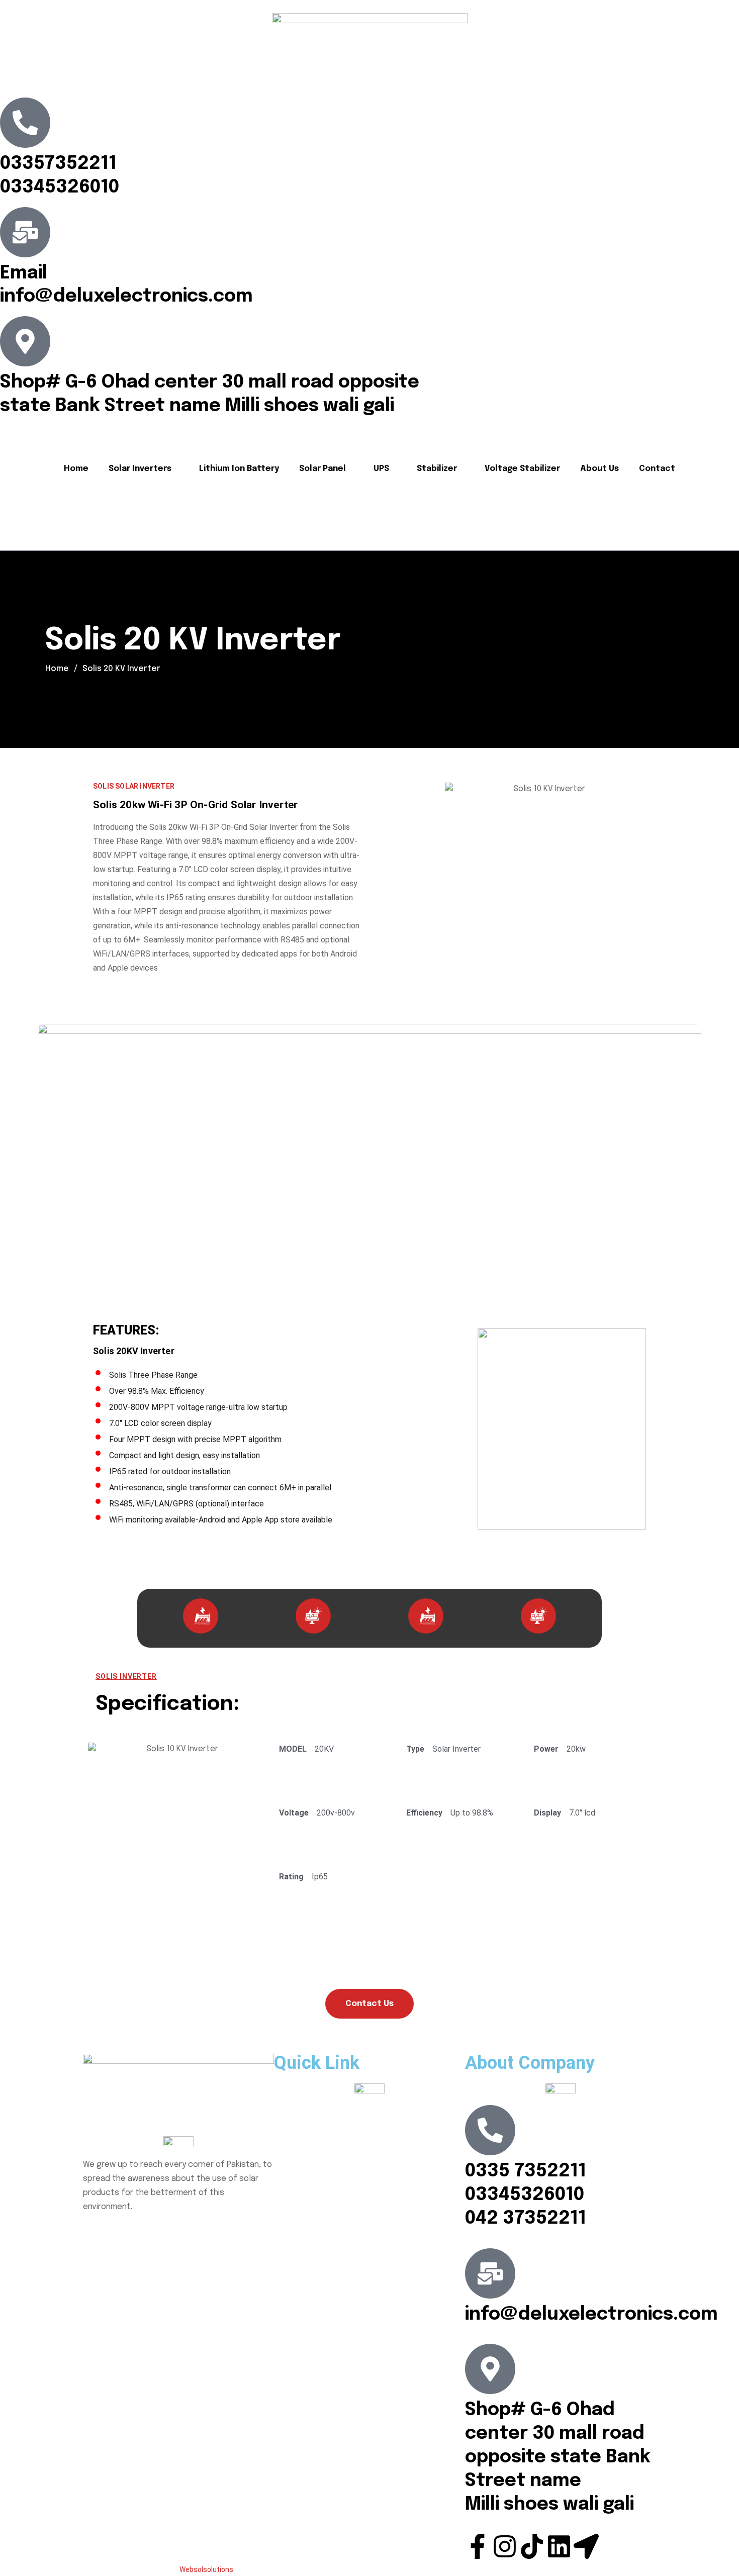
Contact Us (369, 2004)
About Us (599, 469)
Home (76, 469)
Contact (657, 469)
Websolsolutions (206, 2569)
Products (298, 2132)
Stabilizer (437, 469)
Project (295, 2154)
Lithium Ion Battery (239, 469)
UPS (381, 469)
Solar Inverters (140, 469)
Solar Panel (322, 469)
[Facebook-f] (478, 2546)
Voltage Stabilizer (522, 469)
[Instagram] (505, 2546)
